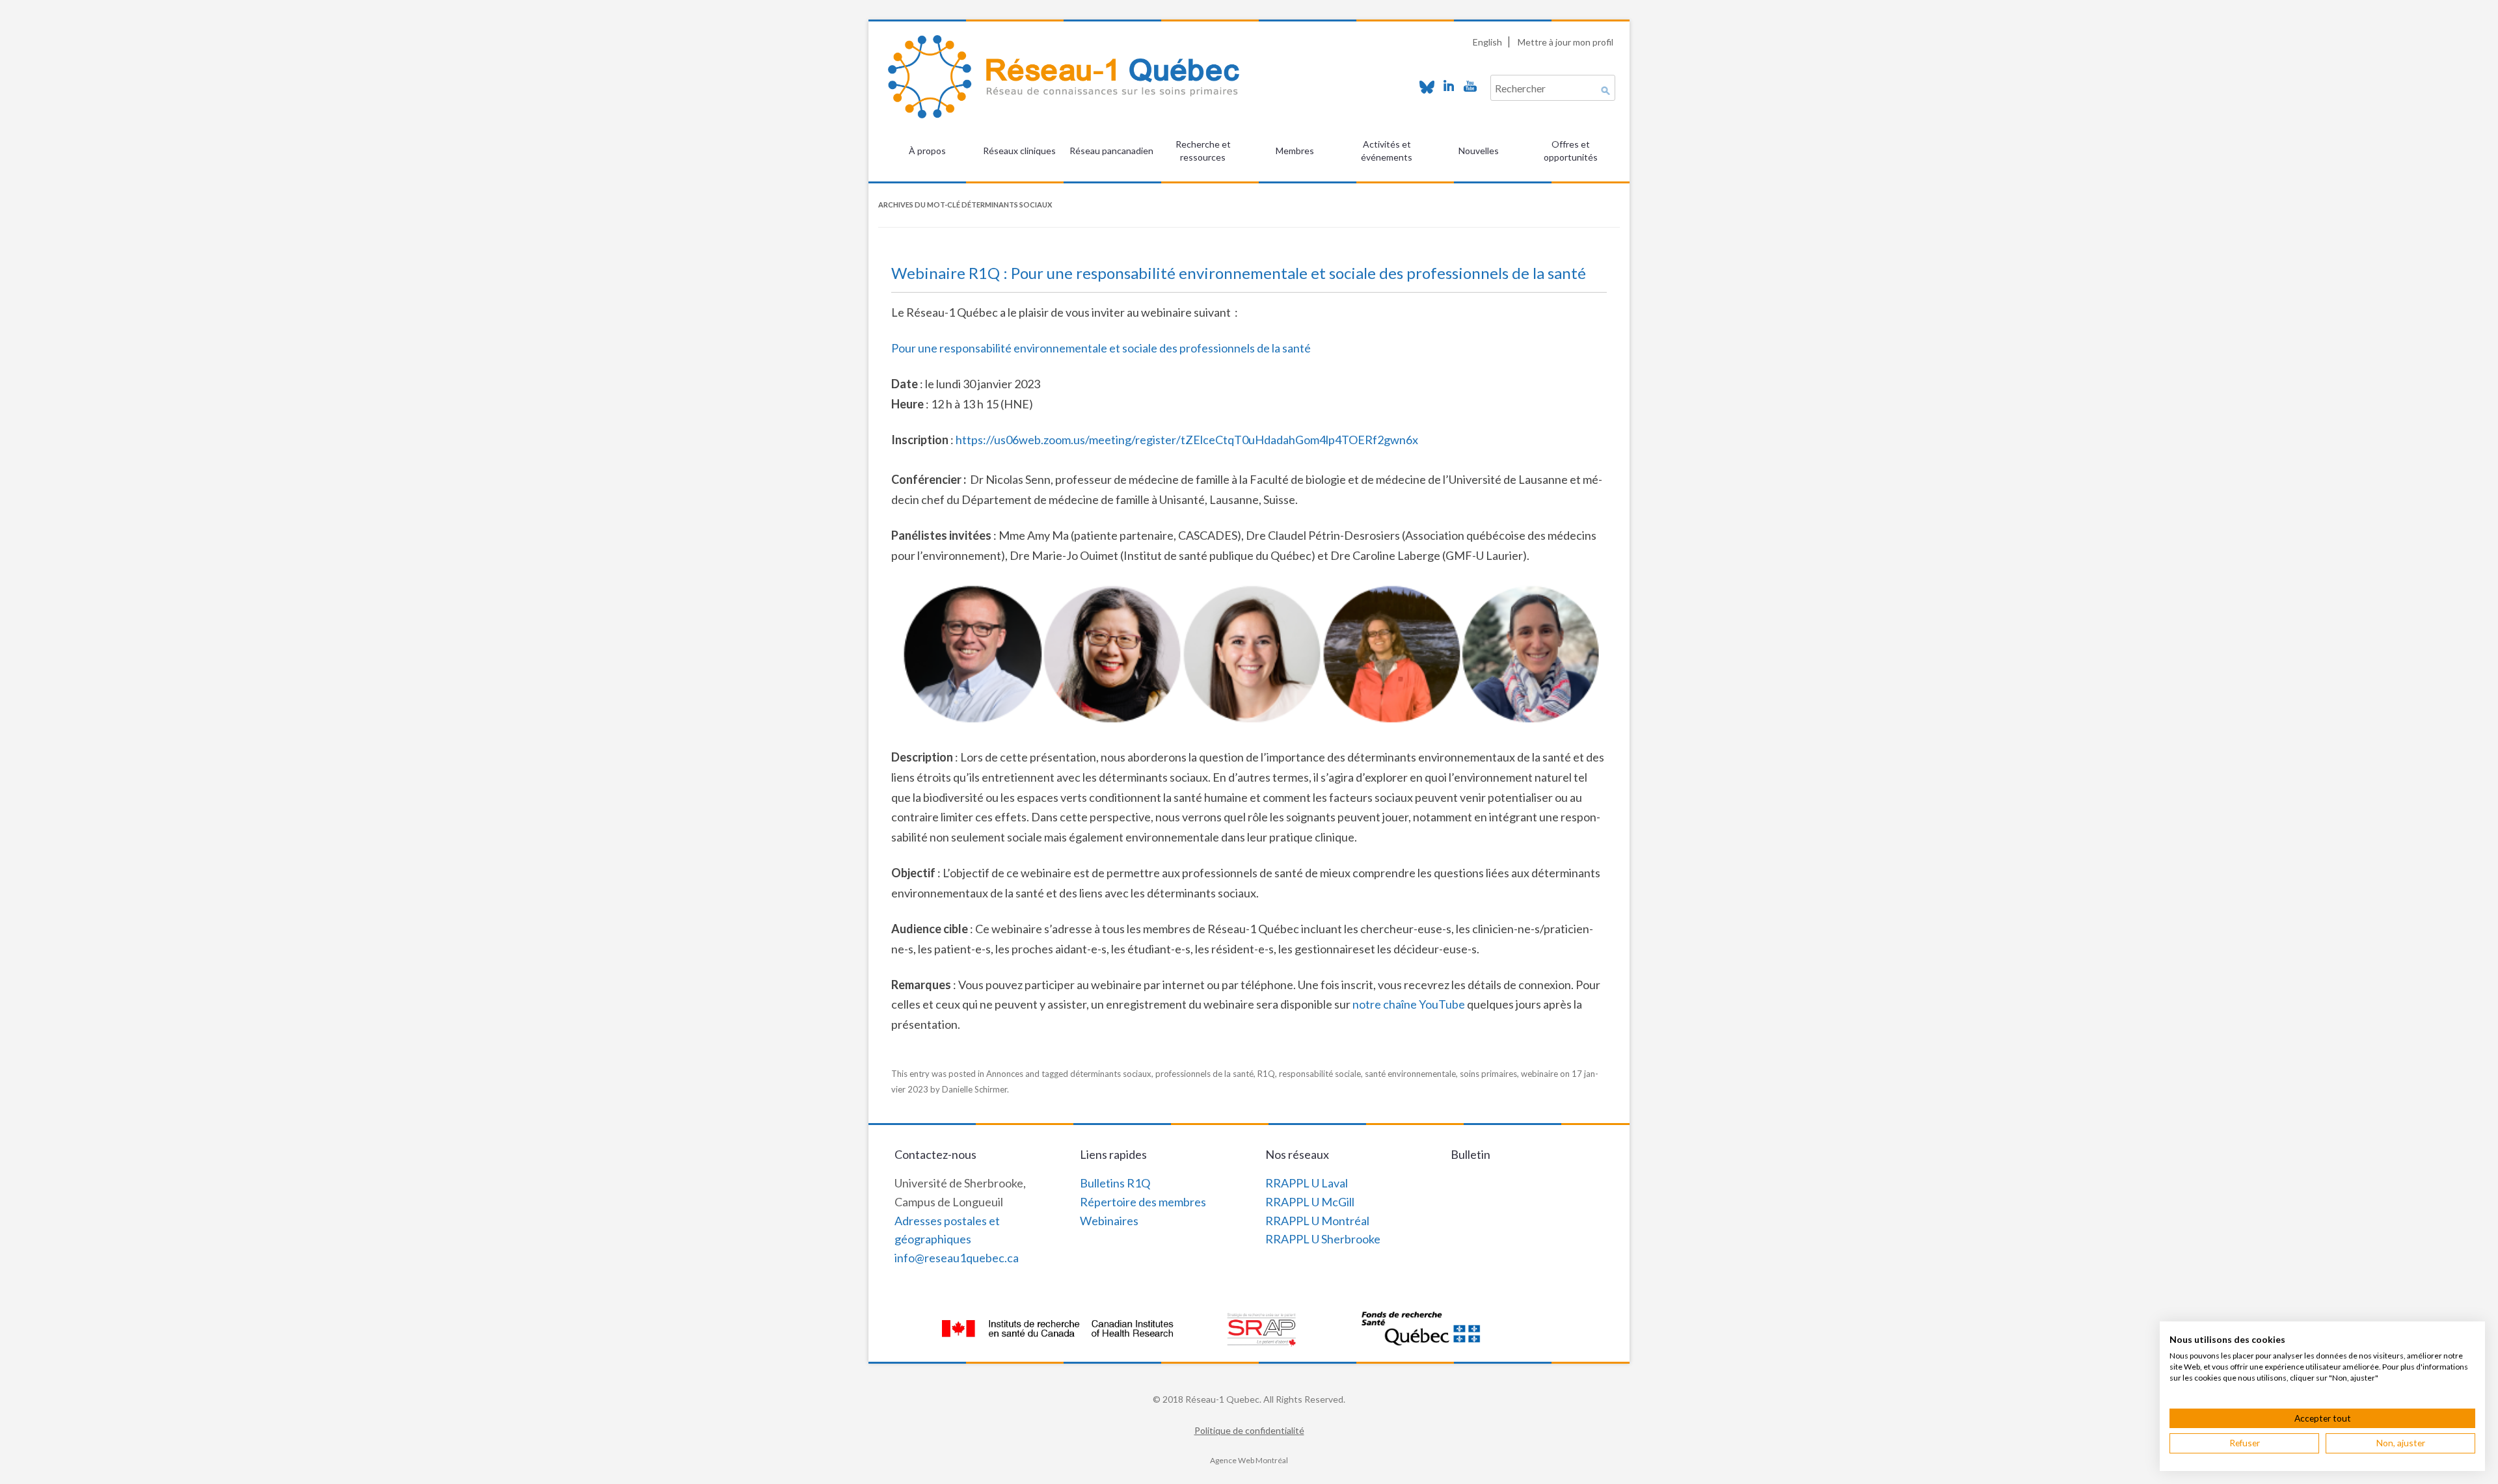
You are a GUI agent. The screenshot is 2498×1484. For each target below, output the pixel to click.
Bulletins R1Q (1115, 1183)
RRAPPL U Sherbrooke (1323, 1239)
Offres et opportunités (1571, 151)
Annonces (1005, 1074)
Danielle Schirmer (974, 1089)
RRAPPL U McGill (1310, 1202)
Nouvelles (1479, 151)
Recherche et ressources (1203, 151)
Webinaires (1109, 1221)
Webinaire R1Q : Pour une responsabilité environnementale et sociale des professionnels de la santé (1239, 273)
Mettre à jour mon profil (1565, 42)
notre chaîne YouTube (1409, 1004)
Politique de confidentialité (1249, 1430)
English (1487, 42)
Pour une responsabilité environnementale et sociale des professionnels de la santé (1101, 348)
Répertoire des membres (1143, 1202)
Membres (1295, 151)
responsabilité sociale (1320, 1074)
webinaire (1539, 1074)
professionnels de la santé (1204, 1074)
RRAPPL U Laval (1307, 1183)
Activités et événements (1387, 151)
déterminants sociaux (1111, 1074)
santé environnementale (1410, 1074)
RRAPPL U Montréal (1317, 1221)
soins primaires (1488, 1074)
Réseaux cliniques (1019, 151)
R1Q (1266, 1074)
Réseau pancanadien (1111, 151)
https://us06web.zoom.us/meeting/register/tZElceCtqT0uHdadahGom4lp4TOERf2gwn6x (1187, 440)
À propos (927, 151)
